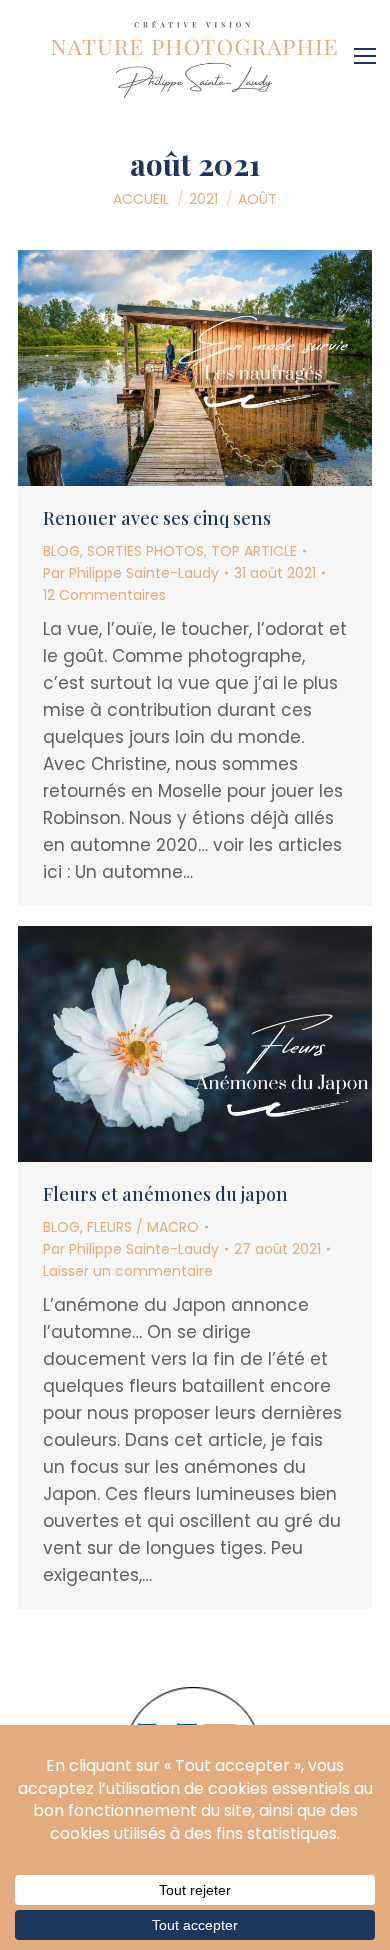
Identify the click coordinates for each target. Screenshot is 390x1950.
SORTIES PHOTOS (145, 551)
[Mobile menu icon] (370, 49)
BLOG (61, 551)
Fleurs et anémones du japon (165, 1194)
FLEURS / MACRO (143, 1227)
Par (131, 573)
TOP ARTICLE (254, 551)
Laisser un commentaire (128, 1271)
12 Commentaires (104, 595)
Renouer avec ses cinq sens (157, 518)
